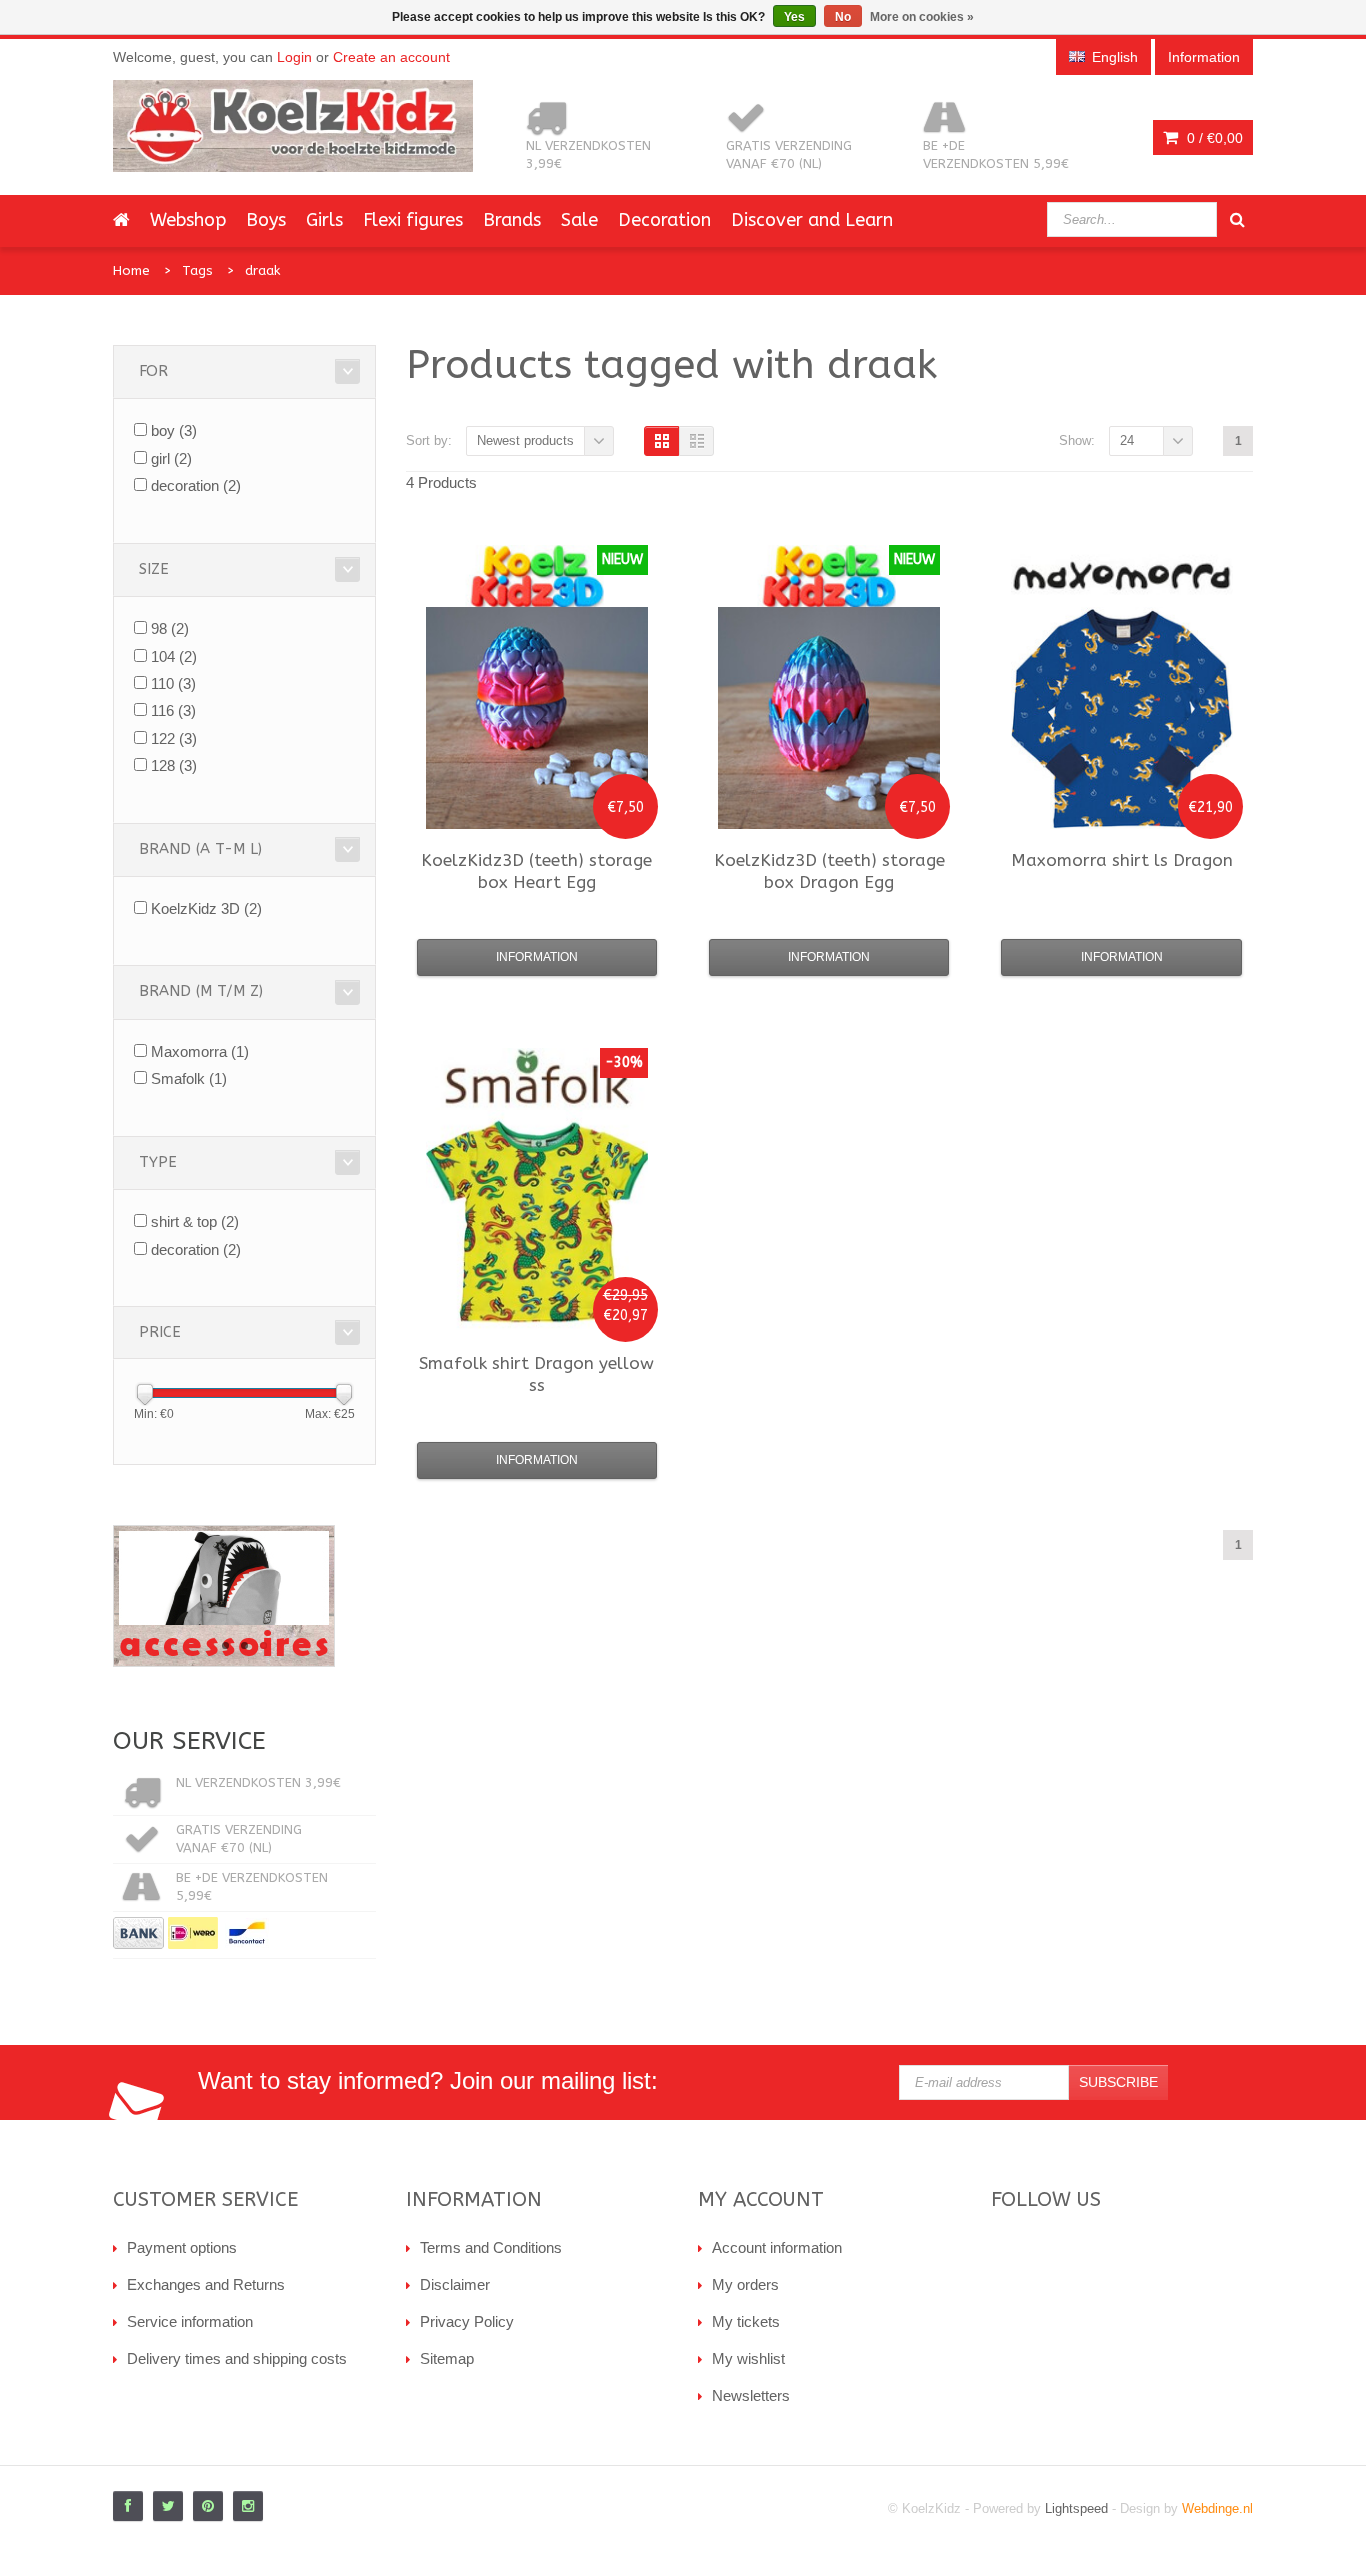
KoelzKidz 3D (206, 908)
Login (294, 57)
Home (131, 270)
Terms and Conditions (491, 2247)
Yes (794, 17)
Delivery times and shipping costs (237, 2358)
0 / (1213, 138)
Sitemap (447, 2358)
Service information (190, 2321)
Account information (777, 2247)
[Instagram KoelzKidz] (248, 2506)
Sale (579, 220)
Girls (324, 220)
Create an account (391, 57)
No (843, 17)
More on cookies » (922, 17)
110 (173, 683)
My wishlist (748, 2358)
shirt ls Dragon (1122, 860)
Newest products (525, 440)
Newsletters (751, 2395)
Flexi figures (413, 220)
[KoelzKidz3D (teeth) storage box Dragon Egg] (829, 718)
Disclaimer (455, 2284)
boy (174, 430)
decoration (196, 485)
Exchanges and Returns (206, 2284)
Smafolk (189, 1078)
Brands (512, 220)
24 (1127, 440)
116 (173, 710)
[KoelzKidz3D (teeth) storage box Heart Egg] (537, 718)
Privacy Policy (467, 2321)
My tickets (746, 2321)
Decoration (664, 220)
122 (174, 738)
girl (171, 458)
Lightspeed (1076, 2508)
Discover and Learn (812, 220)
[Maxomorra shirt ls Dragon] (1122, 718)
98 (170, 628)
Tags (197, 270)
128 (174, 765)
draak (262, 270)
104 (174, 656)
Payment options (182, 2247)
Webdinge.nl (1217, 2508)
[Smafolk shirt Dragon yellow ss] (537, 1221)
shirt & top (195, 1221)
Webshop (188, 220)
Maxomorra (200, 1051)
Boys (266, 220)
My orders (745, 2284)
